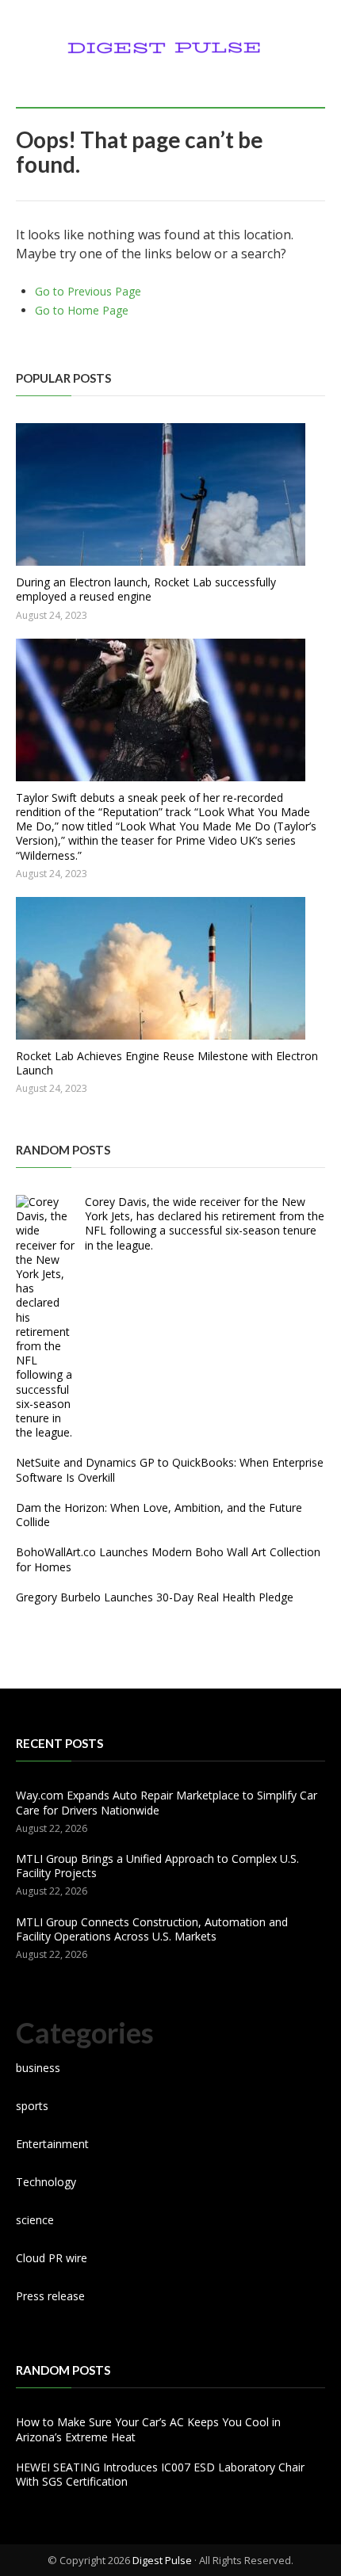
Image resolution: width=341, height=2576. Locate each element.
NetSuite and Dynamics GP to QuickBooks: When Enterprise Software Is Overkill (170, 1469)
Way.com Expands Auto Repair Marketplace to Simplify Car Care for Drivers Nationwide (167, 1802)
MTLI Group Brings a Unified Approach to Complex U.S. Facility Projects (157, 1866)
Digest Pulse (162, 2560)
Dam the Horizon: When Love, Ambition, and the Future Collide (159, 1515)
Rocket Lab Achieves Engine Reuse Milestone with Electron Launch (167, 1063)
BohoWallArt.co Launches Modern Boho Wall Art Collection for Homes (168, 1559)
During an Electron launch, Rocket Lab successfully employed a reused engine (146, 589)
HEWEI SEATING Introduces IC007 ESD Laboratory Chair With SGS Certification (160, 2474)
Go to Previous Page (88, 291)
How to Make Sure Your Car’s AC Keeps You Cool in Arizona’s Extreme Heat (148, 2429)
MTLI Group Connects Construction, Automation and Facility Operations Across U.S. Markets (152, 1929)
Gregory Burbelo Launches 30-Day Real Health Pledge (155, 1597)
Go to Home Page (82, 310)
